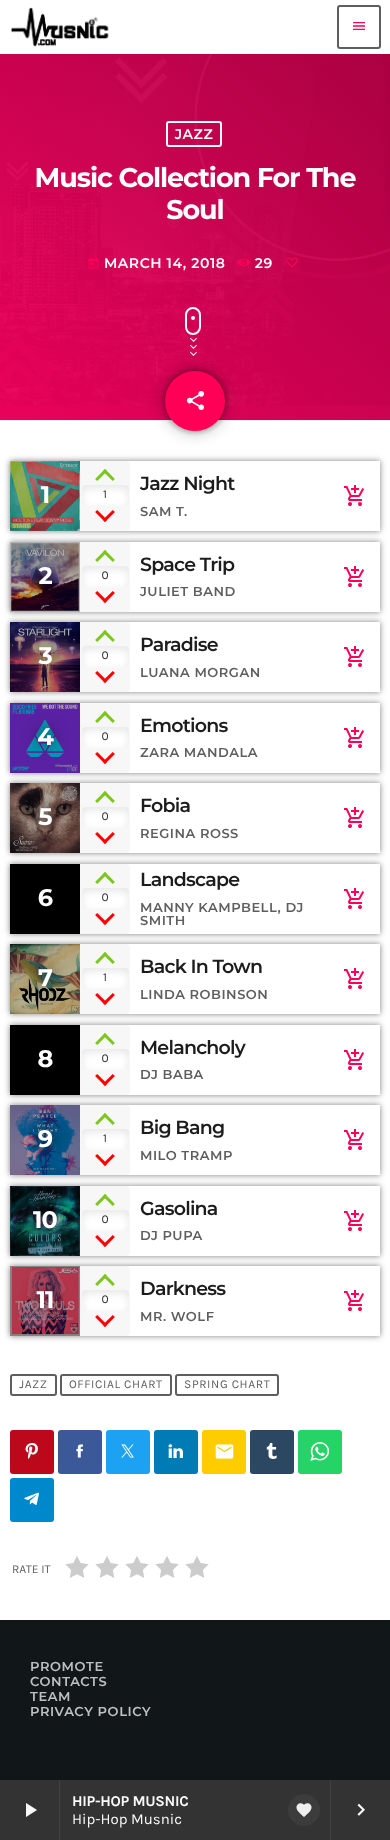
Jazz (194, 134)
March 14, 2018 (156, 263)
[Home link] (64, 27)
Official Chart (116, 1385)
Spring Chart (227, 1385)
